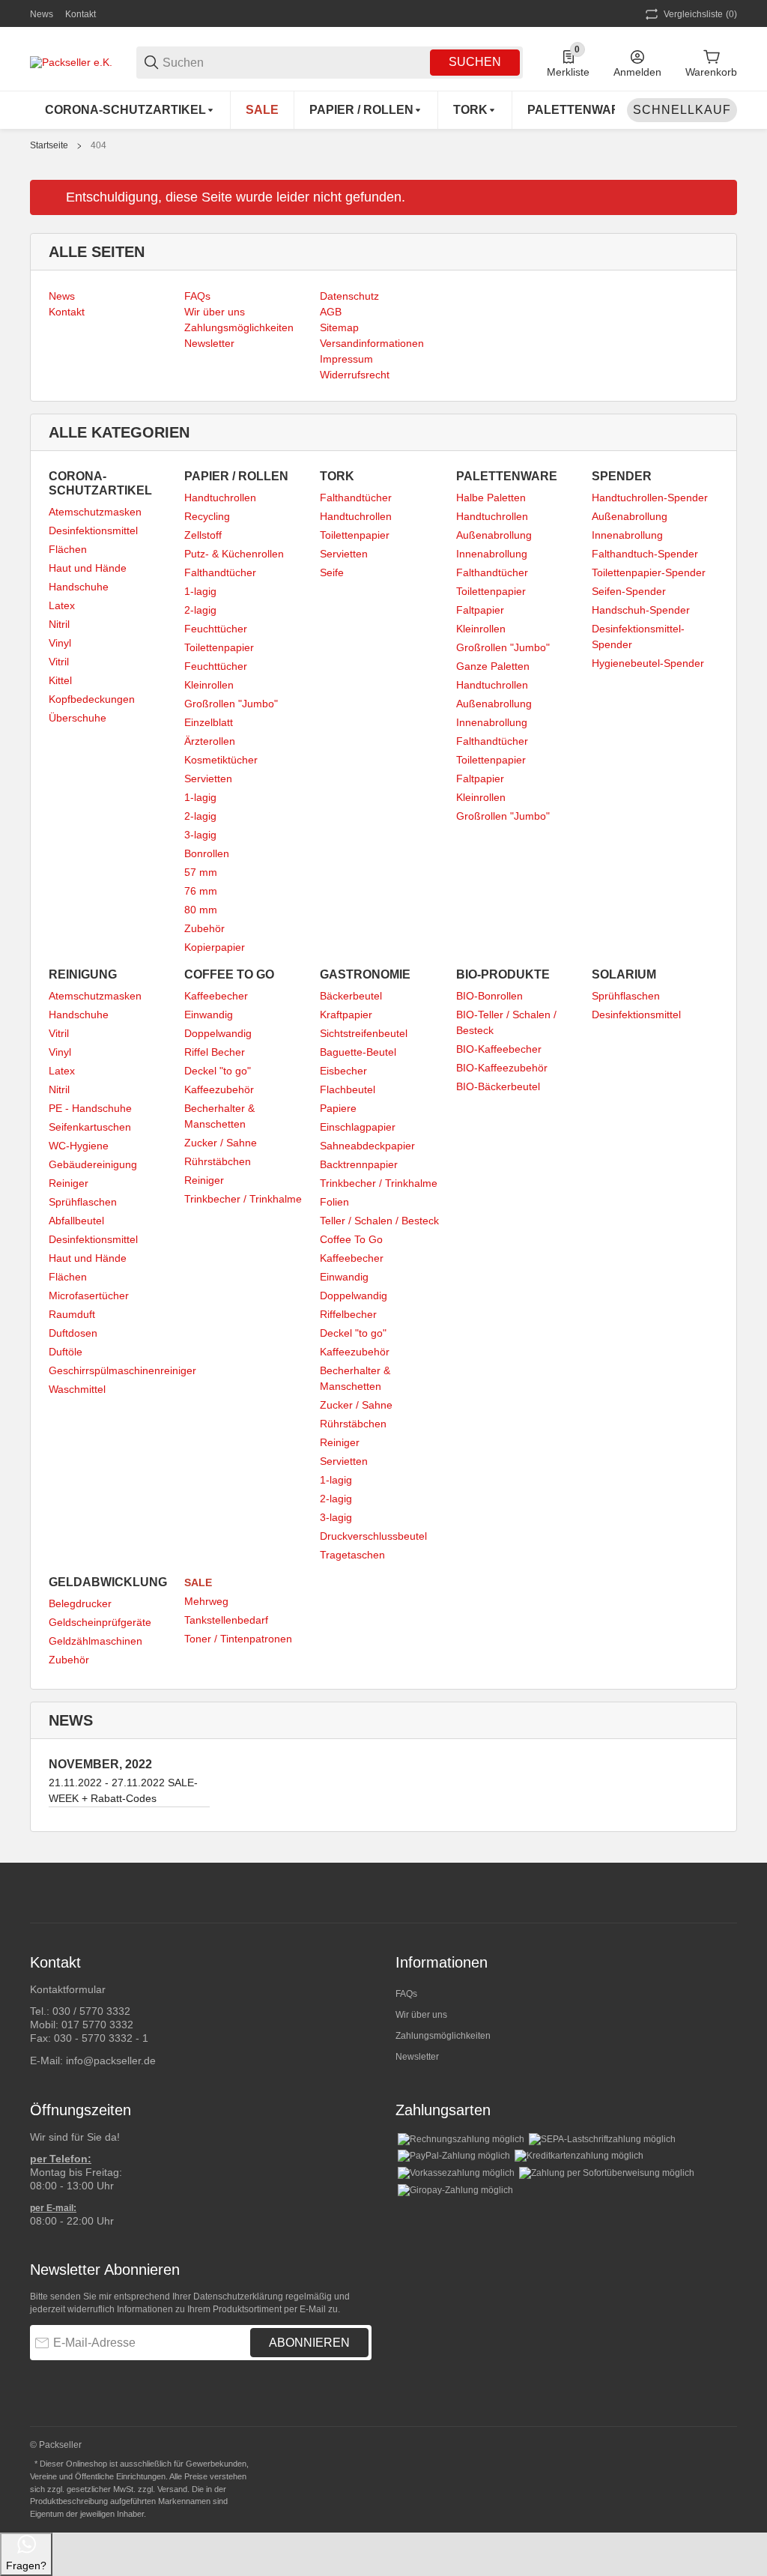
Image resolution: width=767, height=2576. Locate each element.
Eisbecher (343, 1071)
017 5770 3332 (97, 2025)
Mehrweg (206, 1601)
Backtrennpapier (359, 1164)
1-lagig (200, 591)
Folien (334, 1202)
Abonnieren (309, 2343)
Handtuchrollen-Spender (650, 498)
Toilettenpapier (219, 647)
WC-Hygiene (79, 1146)
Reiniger (69, 1183)
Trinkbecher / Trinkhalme (243, 1199)
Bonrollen (207, 853)
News (42, 14)
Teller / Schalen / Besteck (379, 1221)
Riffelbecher (348, 1314)
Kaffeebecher (216, 996)
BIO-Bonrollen (489, 996)
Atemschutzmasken (95, 512)
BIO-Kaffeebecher (499, 1049)
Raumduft (72, 1314)
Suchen (475, 62)
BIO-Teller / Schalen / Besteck (506, 1022)
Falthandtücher (220, 572)
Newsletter (417, 2057)
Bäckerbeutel (351, 996)
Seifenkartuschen (90, 1127)
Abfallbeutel (76, 1221)
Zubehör (204, 928)
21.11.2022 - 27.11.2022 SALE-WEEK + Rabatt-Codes (123, 1790)
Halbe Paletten (491, 498)
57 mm (201, 872)
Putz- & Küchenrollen (234, 554)
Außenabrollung (494, 535)
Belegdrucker (80, 1603)
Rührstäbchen (218, 1161)
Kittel (60, 680)
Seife (332, 572)
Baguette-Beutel (358, 1052)
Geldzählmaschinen (96, 1641)
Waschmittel (77, 1389)
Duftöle (66, 1352)
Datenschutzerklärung (238, 2297)
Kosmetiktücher (221, 760)
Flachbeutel (348, 1089)
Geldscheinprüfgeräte (100, 1622)
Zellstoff (203, 535)
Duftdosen (73, 1333)
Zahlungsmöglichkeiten (443, 2036)
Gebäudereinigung (93, 1164)
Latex (62, 605)
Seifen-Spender (629, 591)
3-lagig (200, 835)
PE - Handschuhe (90, 1108)
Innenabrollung (492, 554)
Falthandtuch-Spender (645, 554)
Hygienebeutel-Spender (648, 663)
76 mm (201, 891)
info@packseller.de (111, 2061)
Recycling (207, 516)
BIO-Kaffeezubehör (502, 1068)
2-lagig (200, 610)
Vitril (59, 662)
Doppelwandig (218, 1033)
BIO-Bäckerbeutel (498, 1086)
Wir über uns (421, 2015)
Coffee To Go (351, 1239)
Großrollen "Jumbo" (231, 704)
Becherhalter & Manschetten (219, 1116)
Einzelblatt (209, 722)
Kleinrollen (209, 685)
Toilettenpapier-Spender (649, 572)
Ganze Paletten (493, 666)
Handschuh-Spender (641, 610)
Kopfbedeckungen (92, 699)
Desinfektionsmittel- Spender (638, 637)
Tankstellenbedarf (226, 1620)
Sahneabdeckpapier (367, 1146)
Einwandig (209, 1015)
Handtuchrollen (220, 498)
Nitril (59, 624)
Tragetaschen (352, 1555)
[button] (725, 1893)
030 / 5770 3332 (91, 2011)
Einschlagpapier (358, 1127)
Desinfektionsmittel (93, 530)
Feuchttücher (216, 629)
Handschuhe (79, 587)
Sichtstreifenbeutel (364, 1033)
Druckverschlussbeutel (373, 1536)
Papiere (338, 1108)
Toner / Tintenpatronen (238, 1639)
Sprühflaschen (83, 1202)
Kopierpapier (215, 947)
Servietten (208, 778)
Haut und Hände (88, 568)
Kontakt (81, 14)
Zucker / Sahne (221, 1143)
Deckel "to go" (218, 1071)
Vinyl (60, 643)
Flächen (68, 549)
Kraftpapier (346, 1015)
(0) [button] (700, 14)
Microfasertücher (89, 1295)
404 (98, 145)
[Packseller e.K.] (71, 61)
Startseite (49, 145)
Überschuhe (78, 718)
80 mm (201, 910)
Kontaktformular (68, 1989)
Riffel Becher (215, 1052)
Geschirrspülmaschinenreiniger (122, 1370)
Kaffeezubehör (219, 1089)
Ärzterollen (210, 741)
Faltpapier (480, 610)
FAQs (406, 1994)
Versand (172, 2489)
